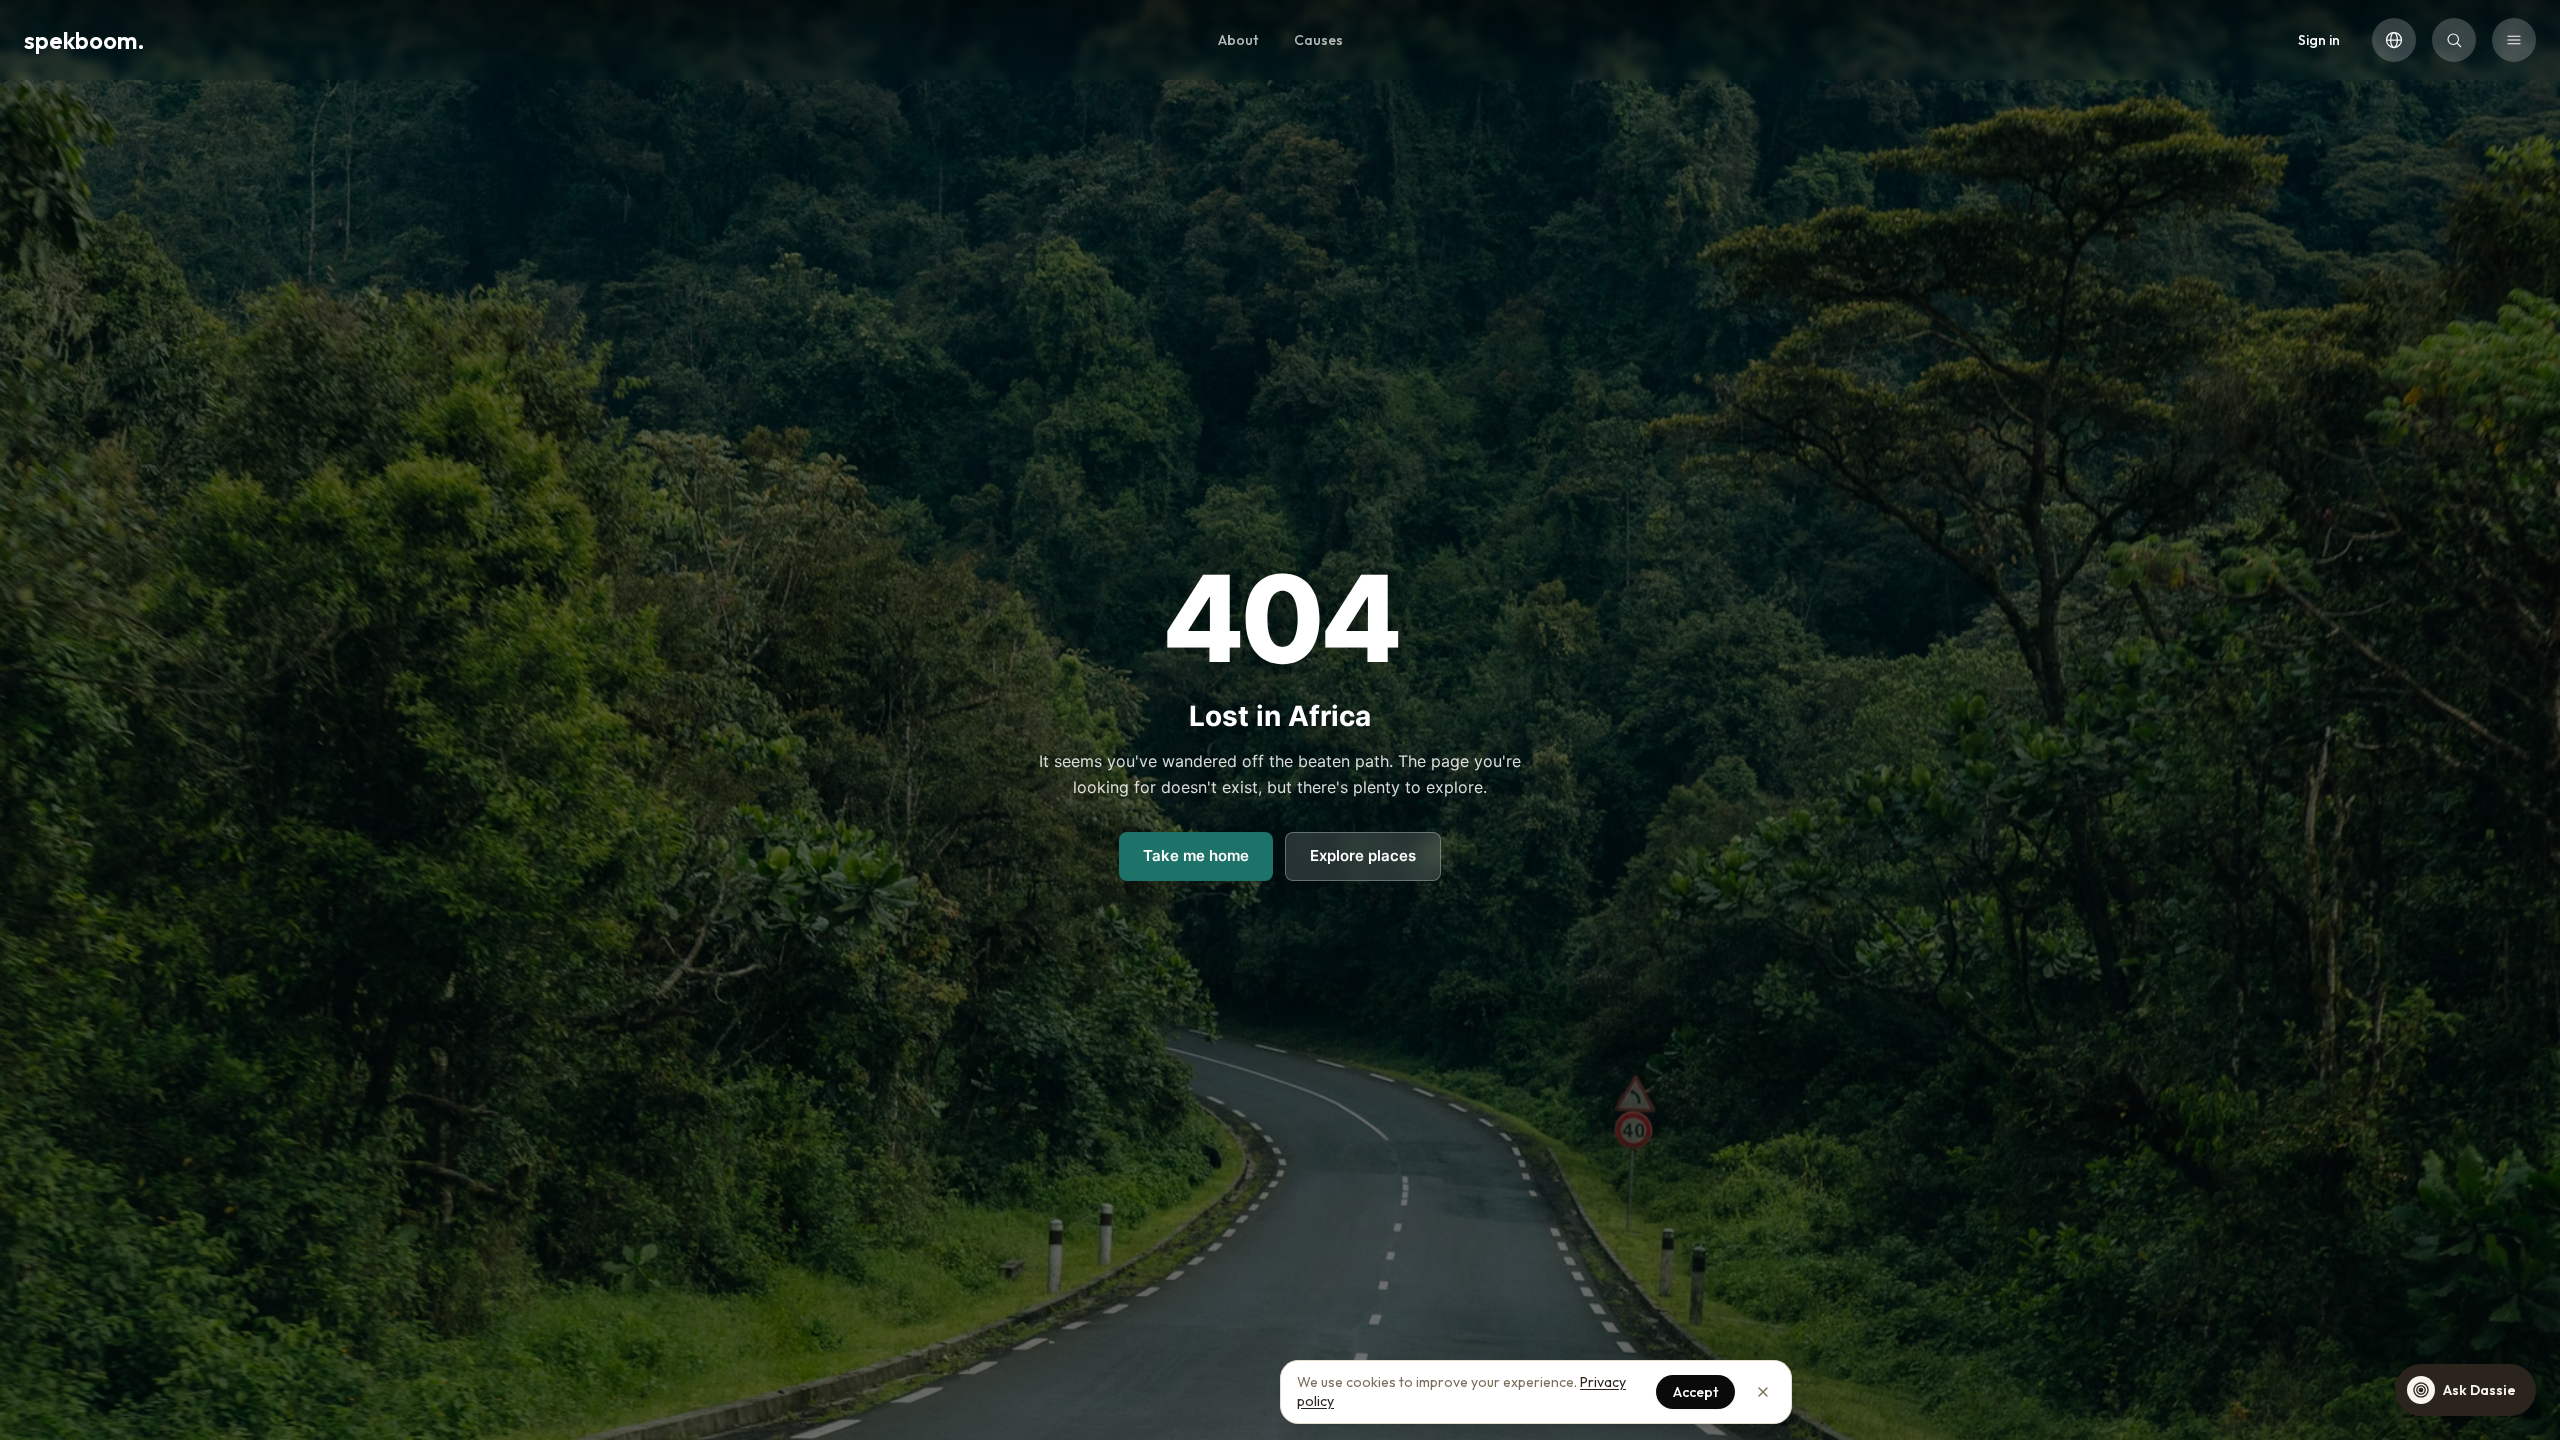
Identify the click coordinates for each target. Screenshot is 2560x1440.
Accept (1695, 1392)
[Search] (2454, 40)
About (1238, 40)
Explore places (1363, 855)
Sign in (2319, 40)
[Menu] (2514, 40)
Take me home (1196, 855)
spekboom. (84, 40)
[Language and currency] (2394, 40)
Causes (1318, 40)
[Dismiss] (1763, 1392)
